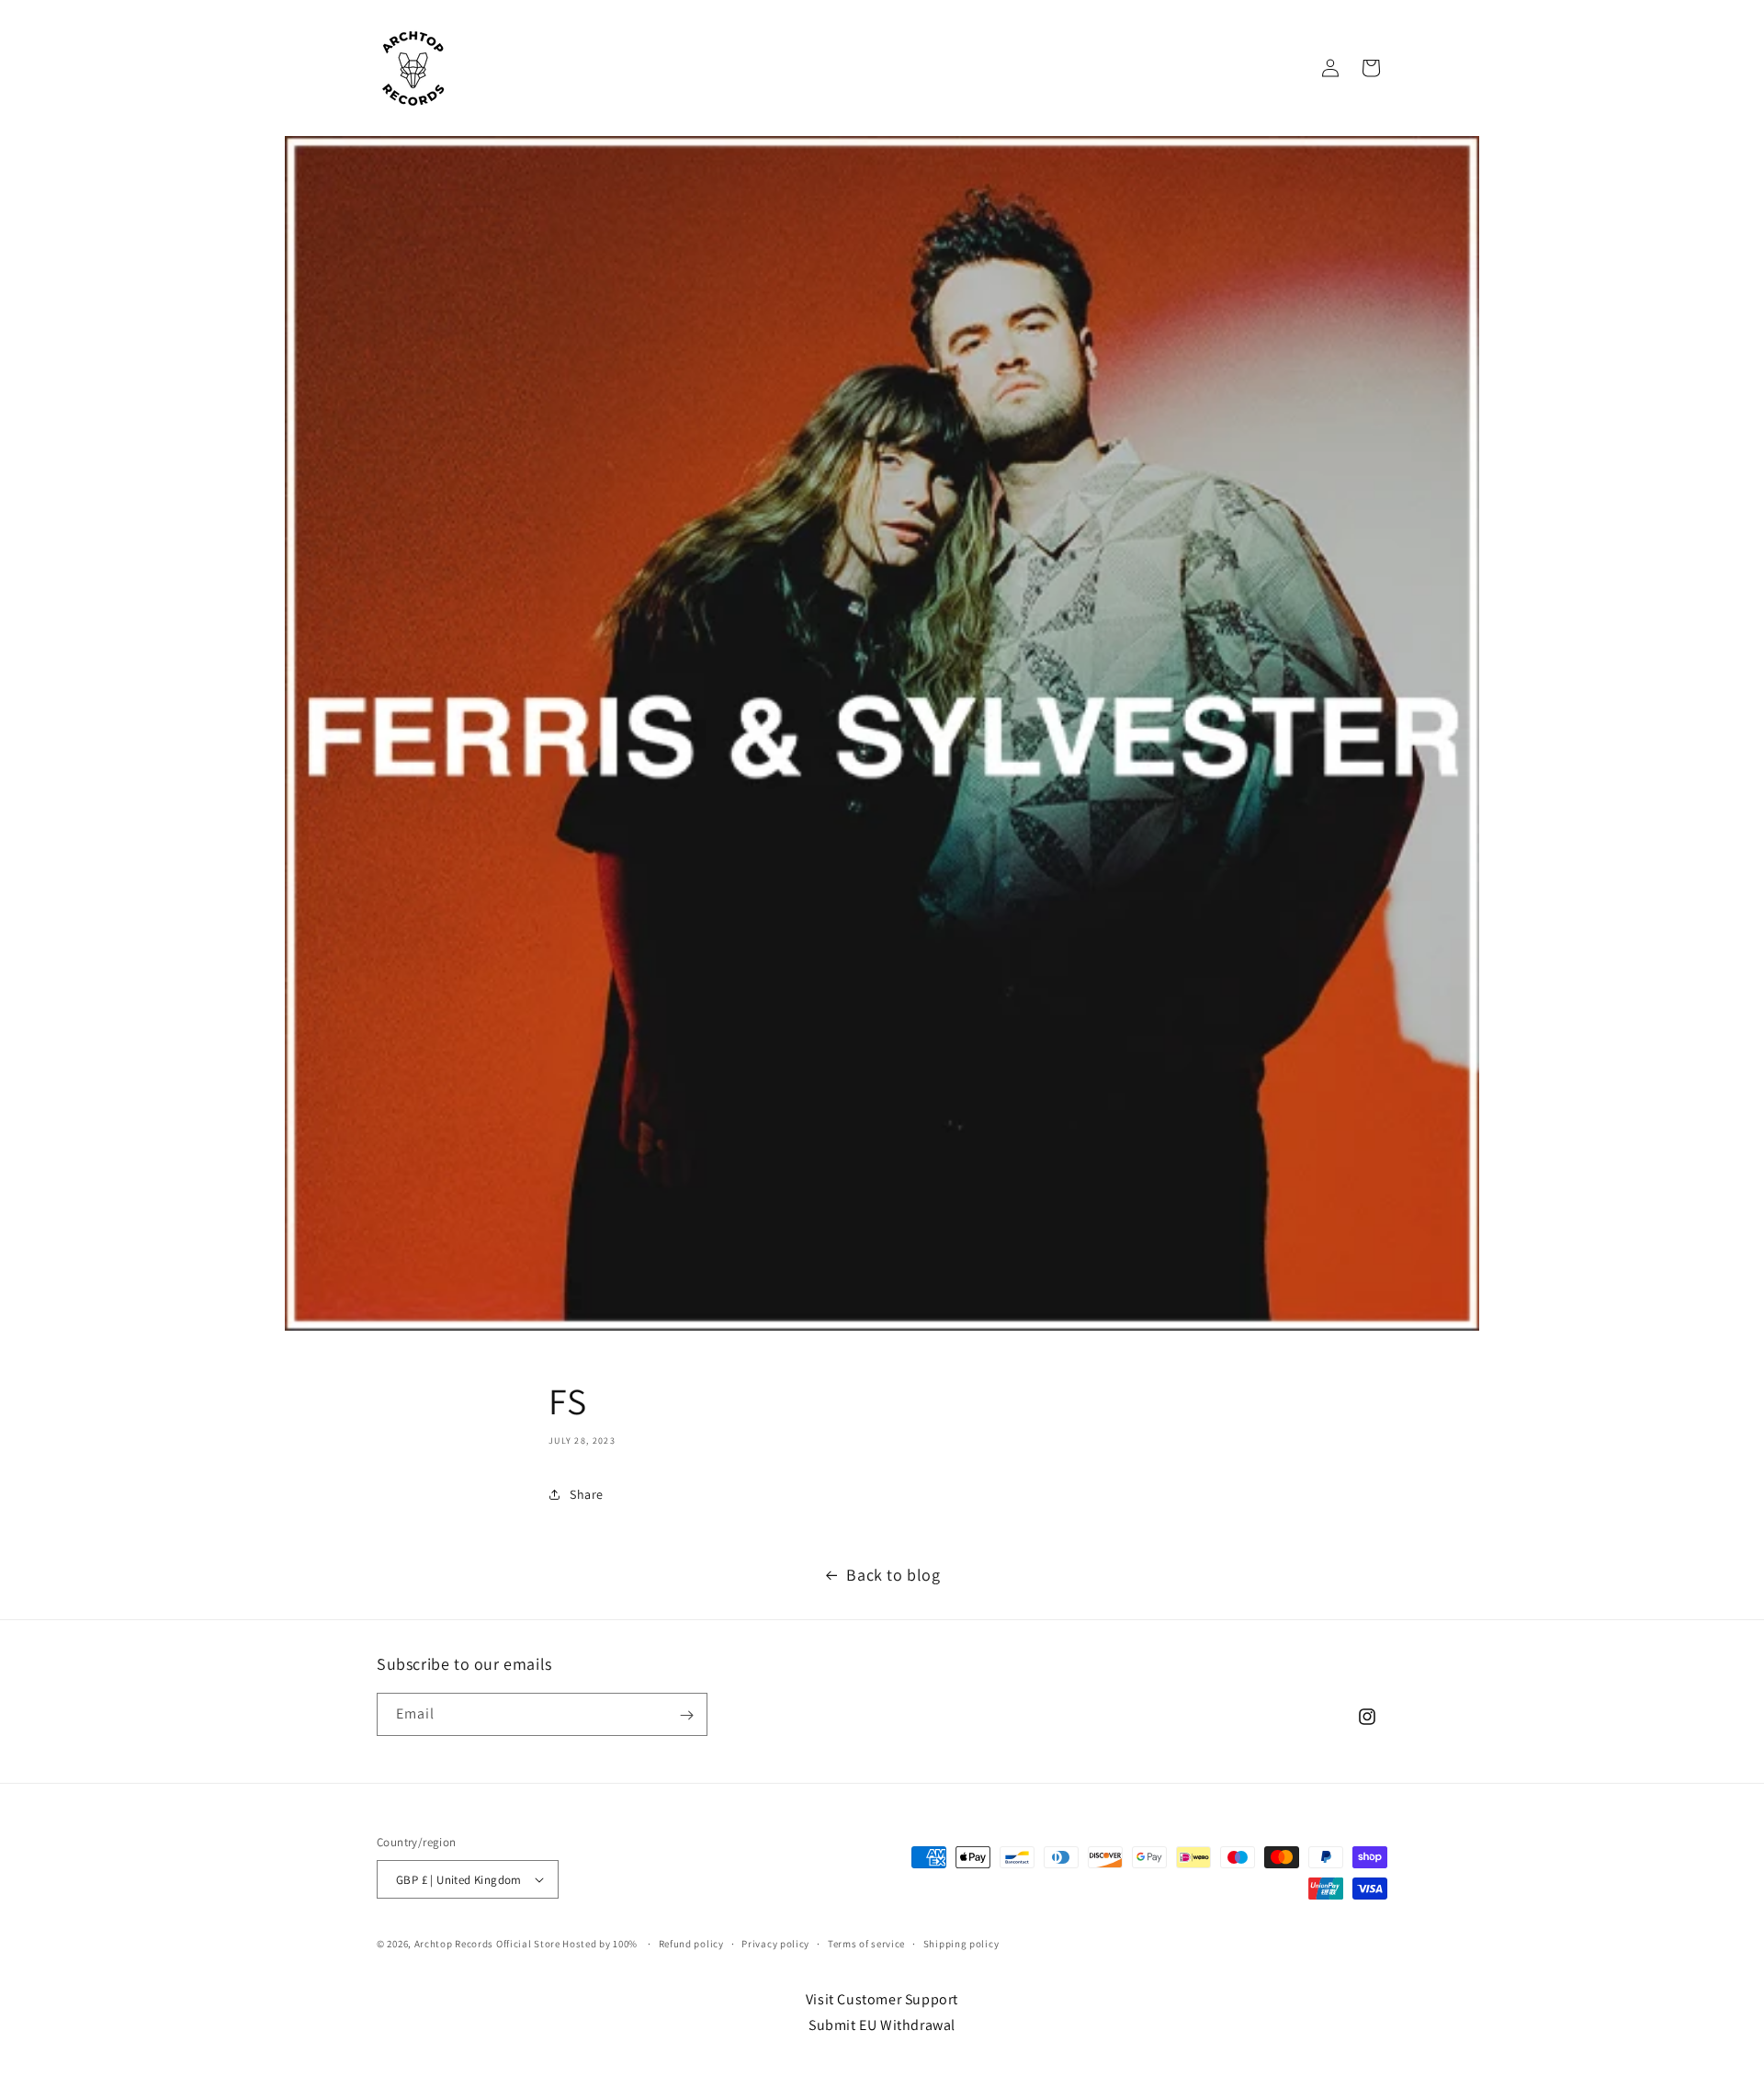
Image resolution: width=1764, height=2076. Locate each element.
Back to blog (893, 1575)
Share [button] (587, 1493)
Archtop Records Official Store (487, 1944)
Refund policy (691, 1944)
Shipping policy (961, 1944)
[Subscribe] (686, 1715)
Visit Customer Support (882, 1999)
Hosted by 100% (600, 1944)
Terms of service (866, 1944)
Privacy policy (775, 1944)
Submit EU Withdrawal (882, 2025)
